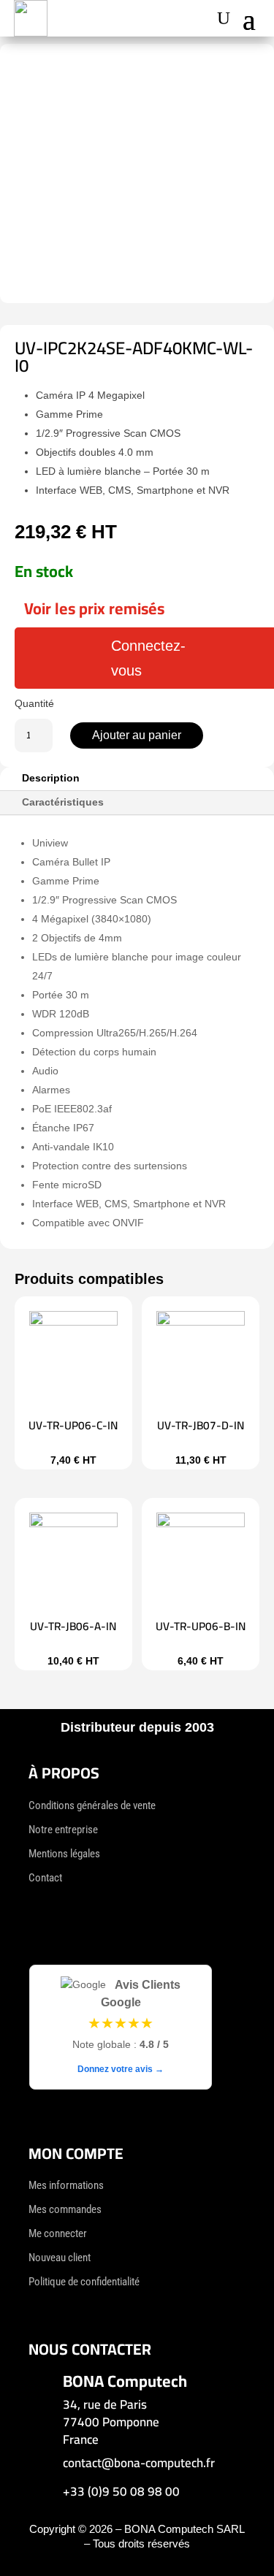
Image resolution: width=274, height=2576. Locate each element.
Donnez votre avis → (121, 2069)
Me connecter (58, 2233)
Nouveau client (60, 2258)
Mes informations (66, 2185)
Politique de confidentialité (84, 2282)
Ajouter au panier (137, 735)
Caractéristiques (63, 802)
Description (51, 778)
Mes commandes (65, 2209)
